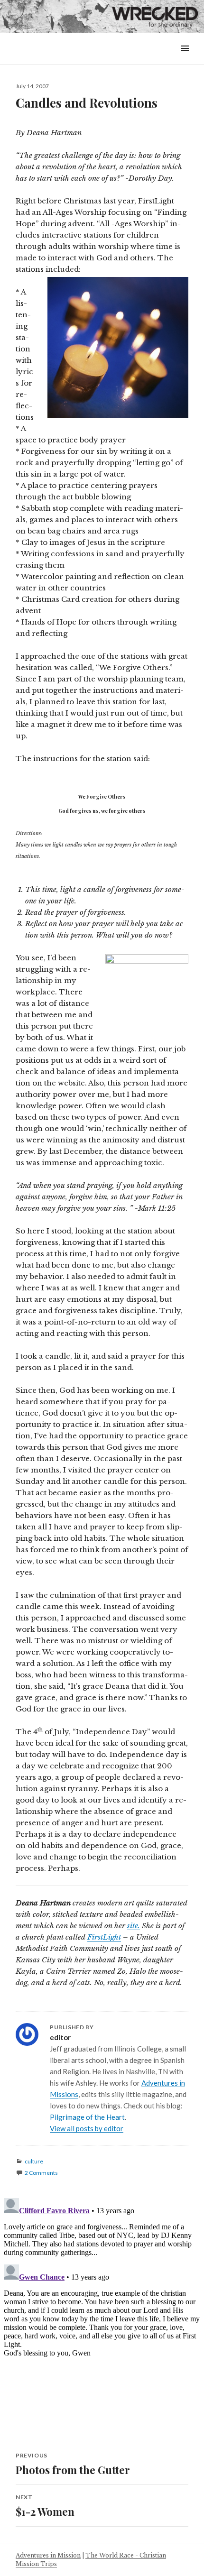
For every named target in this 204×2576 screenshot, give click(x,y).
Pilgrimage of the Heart (87, 2117)
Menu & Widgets (185, 59)
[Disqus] (102, 2313)
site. (134, 1926)
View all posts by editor (87, 2128)
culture (34, 2161)
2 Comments (41, 2173)
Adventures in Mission (48, 2555)
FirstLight (104, 1937)
